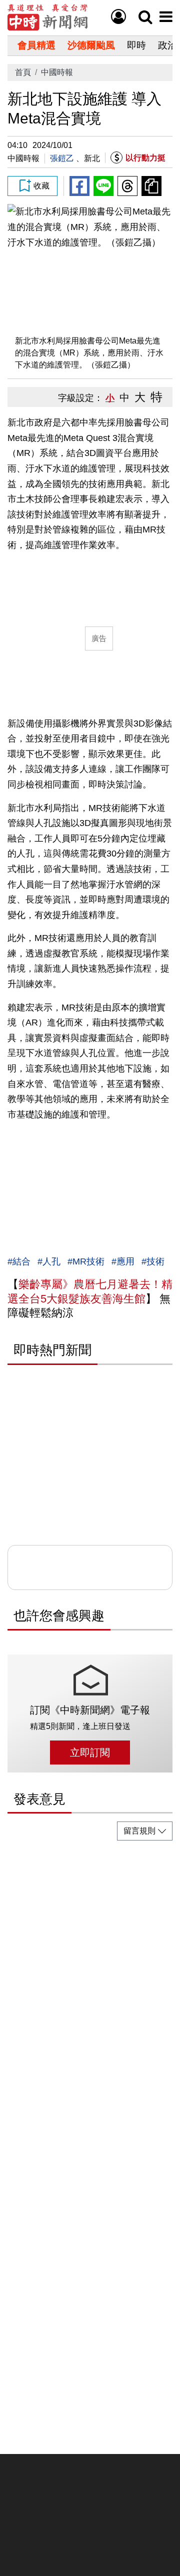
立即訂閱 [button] (90, 1752)
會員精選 (36, 45)
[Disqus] (90, 1973)
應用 (125, 1261)
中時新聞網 (47, 17)
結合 (21, 1261)
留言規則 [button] (139, 1831)
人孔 (51, 1261)
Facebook (79, 186)
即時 (136, 45)
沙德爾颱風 (91, 45)
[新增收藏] (32, 186)
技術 (155, 1261)
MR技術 (88, 1261)
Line (103, 186)
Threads (127, 186)
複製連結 (151, 186)
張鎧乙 (62, 158)
